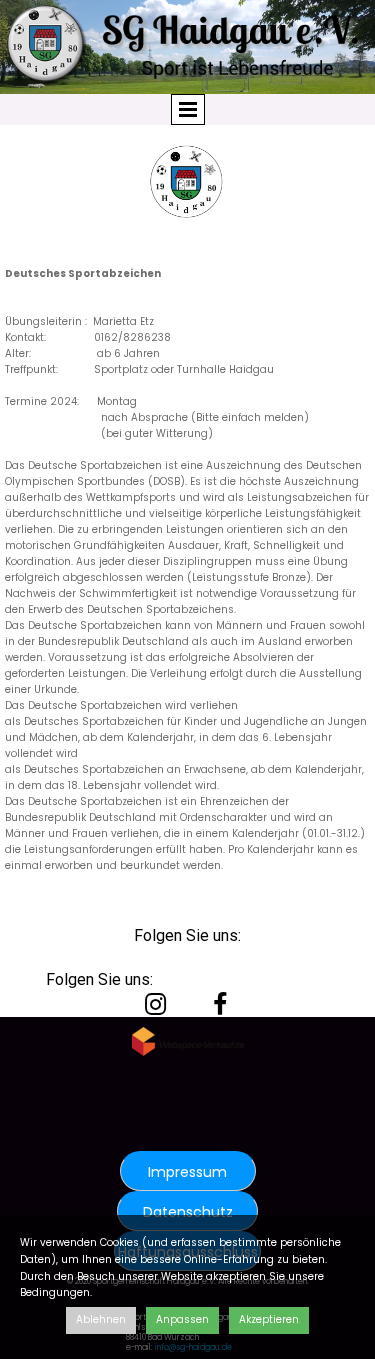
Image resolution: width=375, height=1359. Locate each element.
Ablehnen (101, 1319)
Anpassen (182, 1319)
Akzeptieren (269, 1319)
